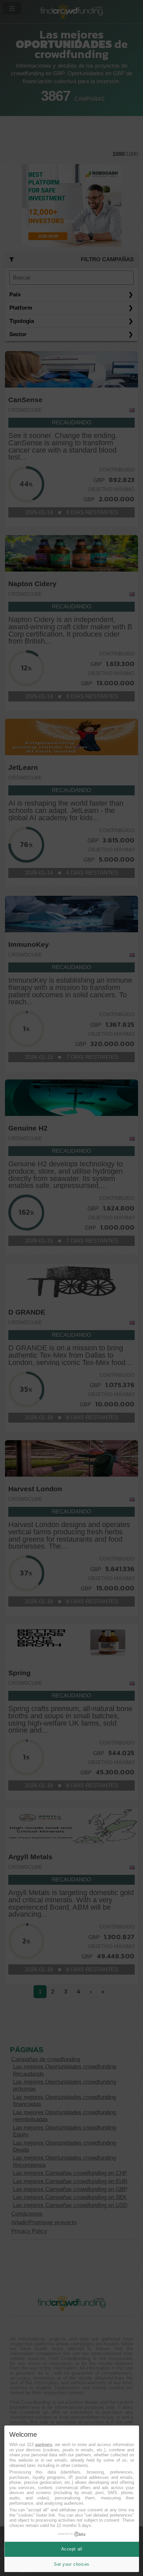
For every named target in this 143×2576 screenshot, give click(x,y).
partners (44, 2445)
